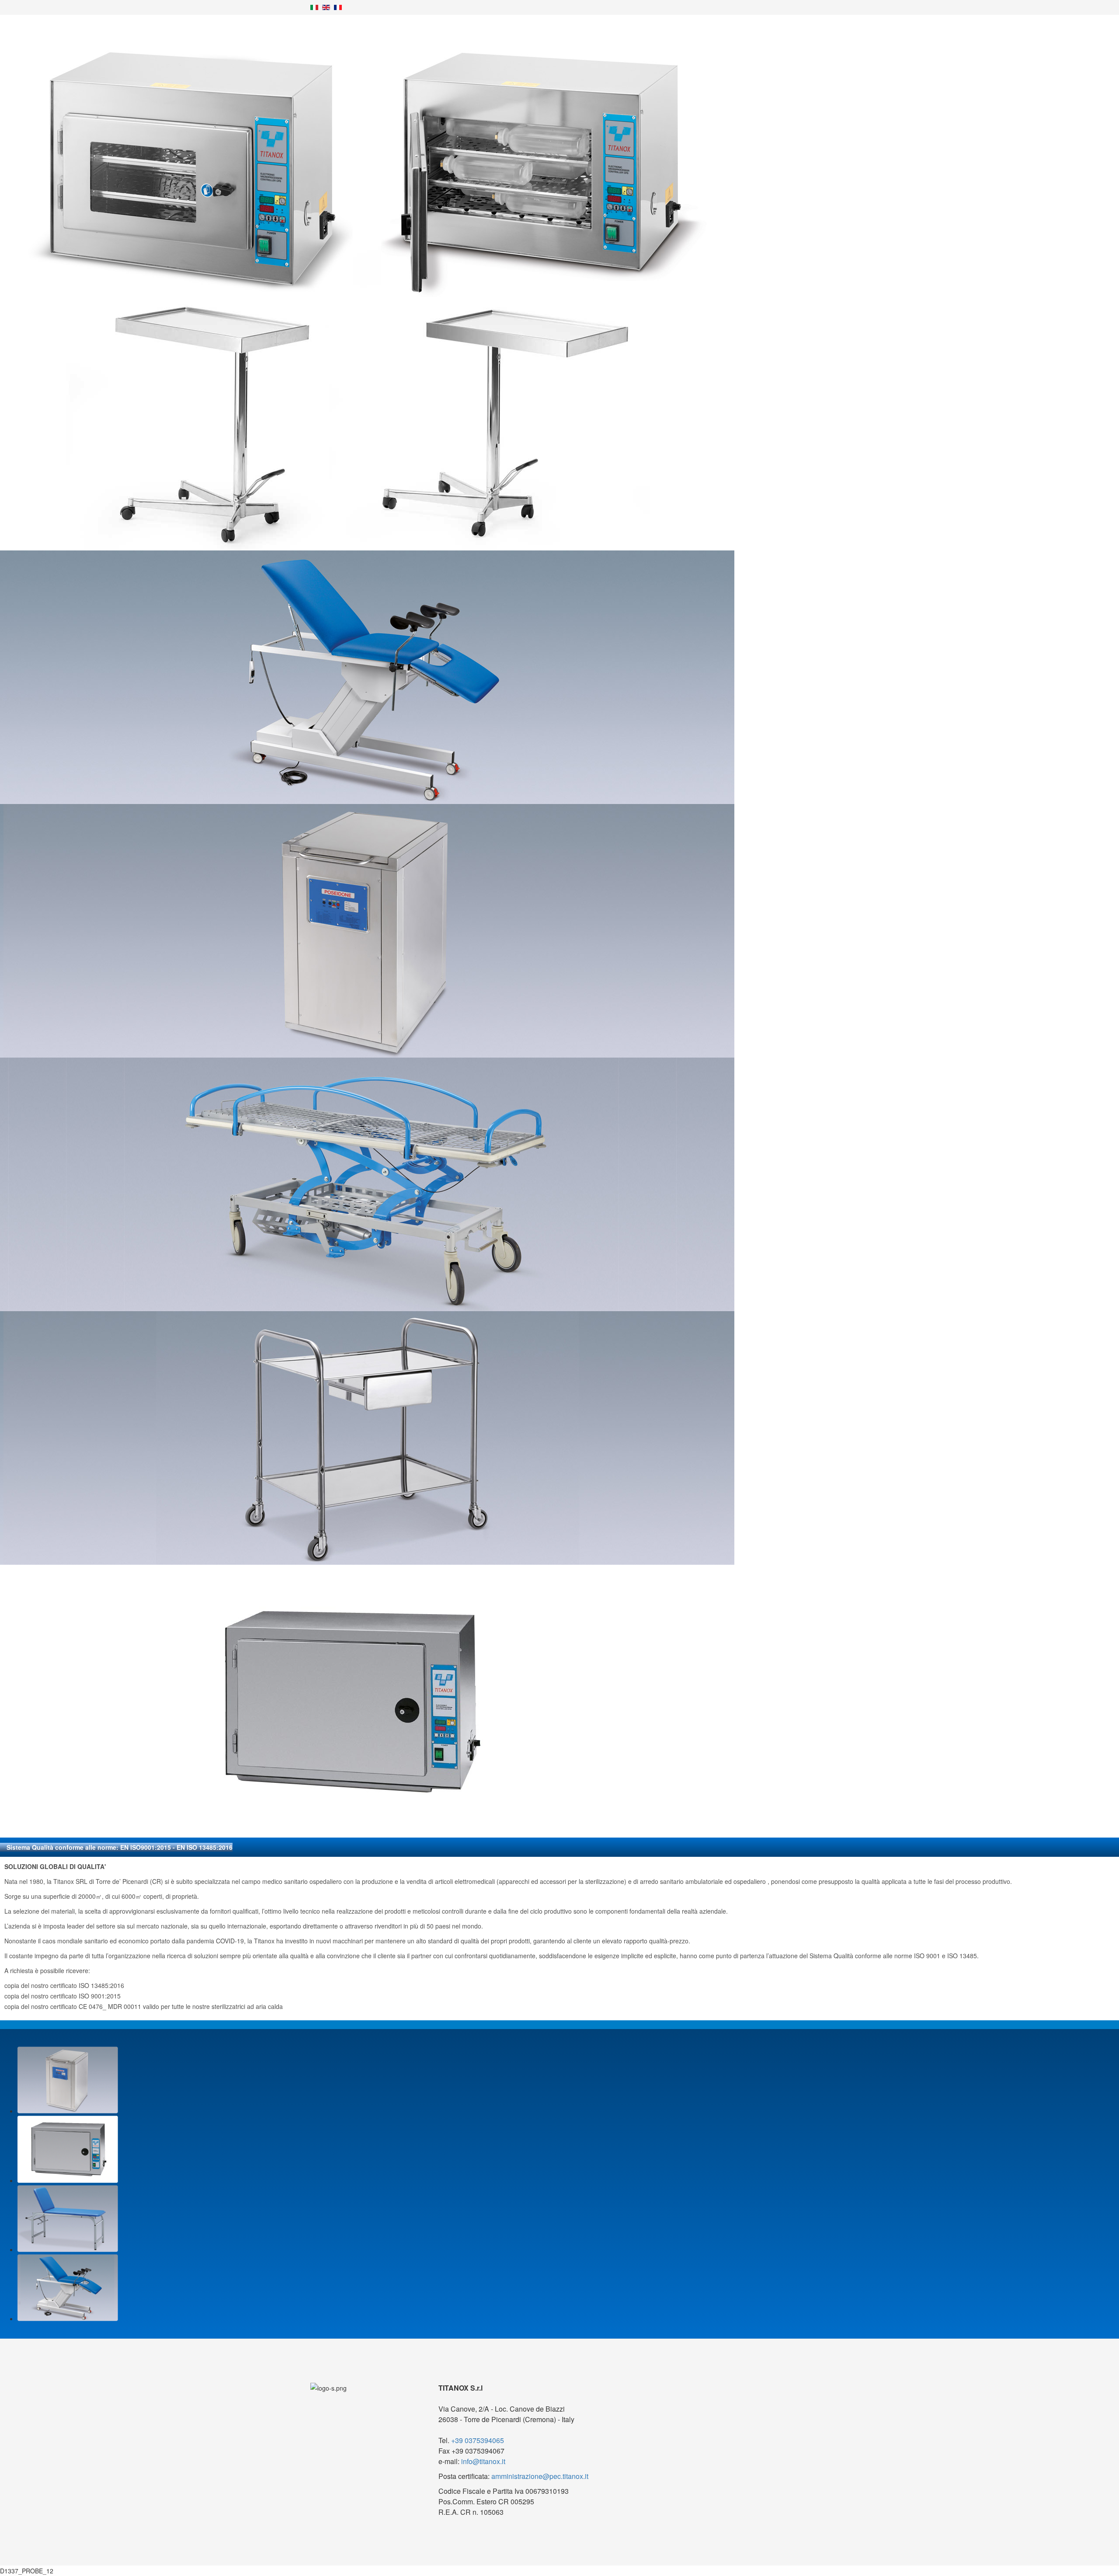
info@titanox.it (483, 2461)
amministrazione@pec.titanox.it (540, 2476)
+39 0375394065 (478, 2440)
